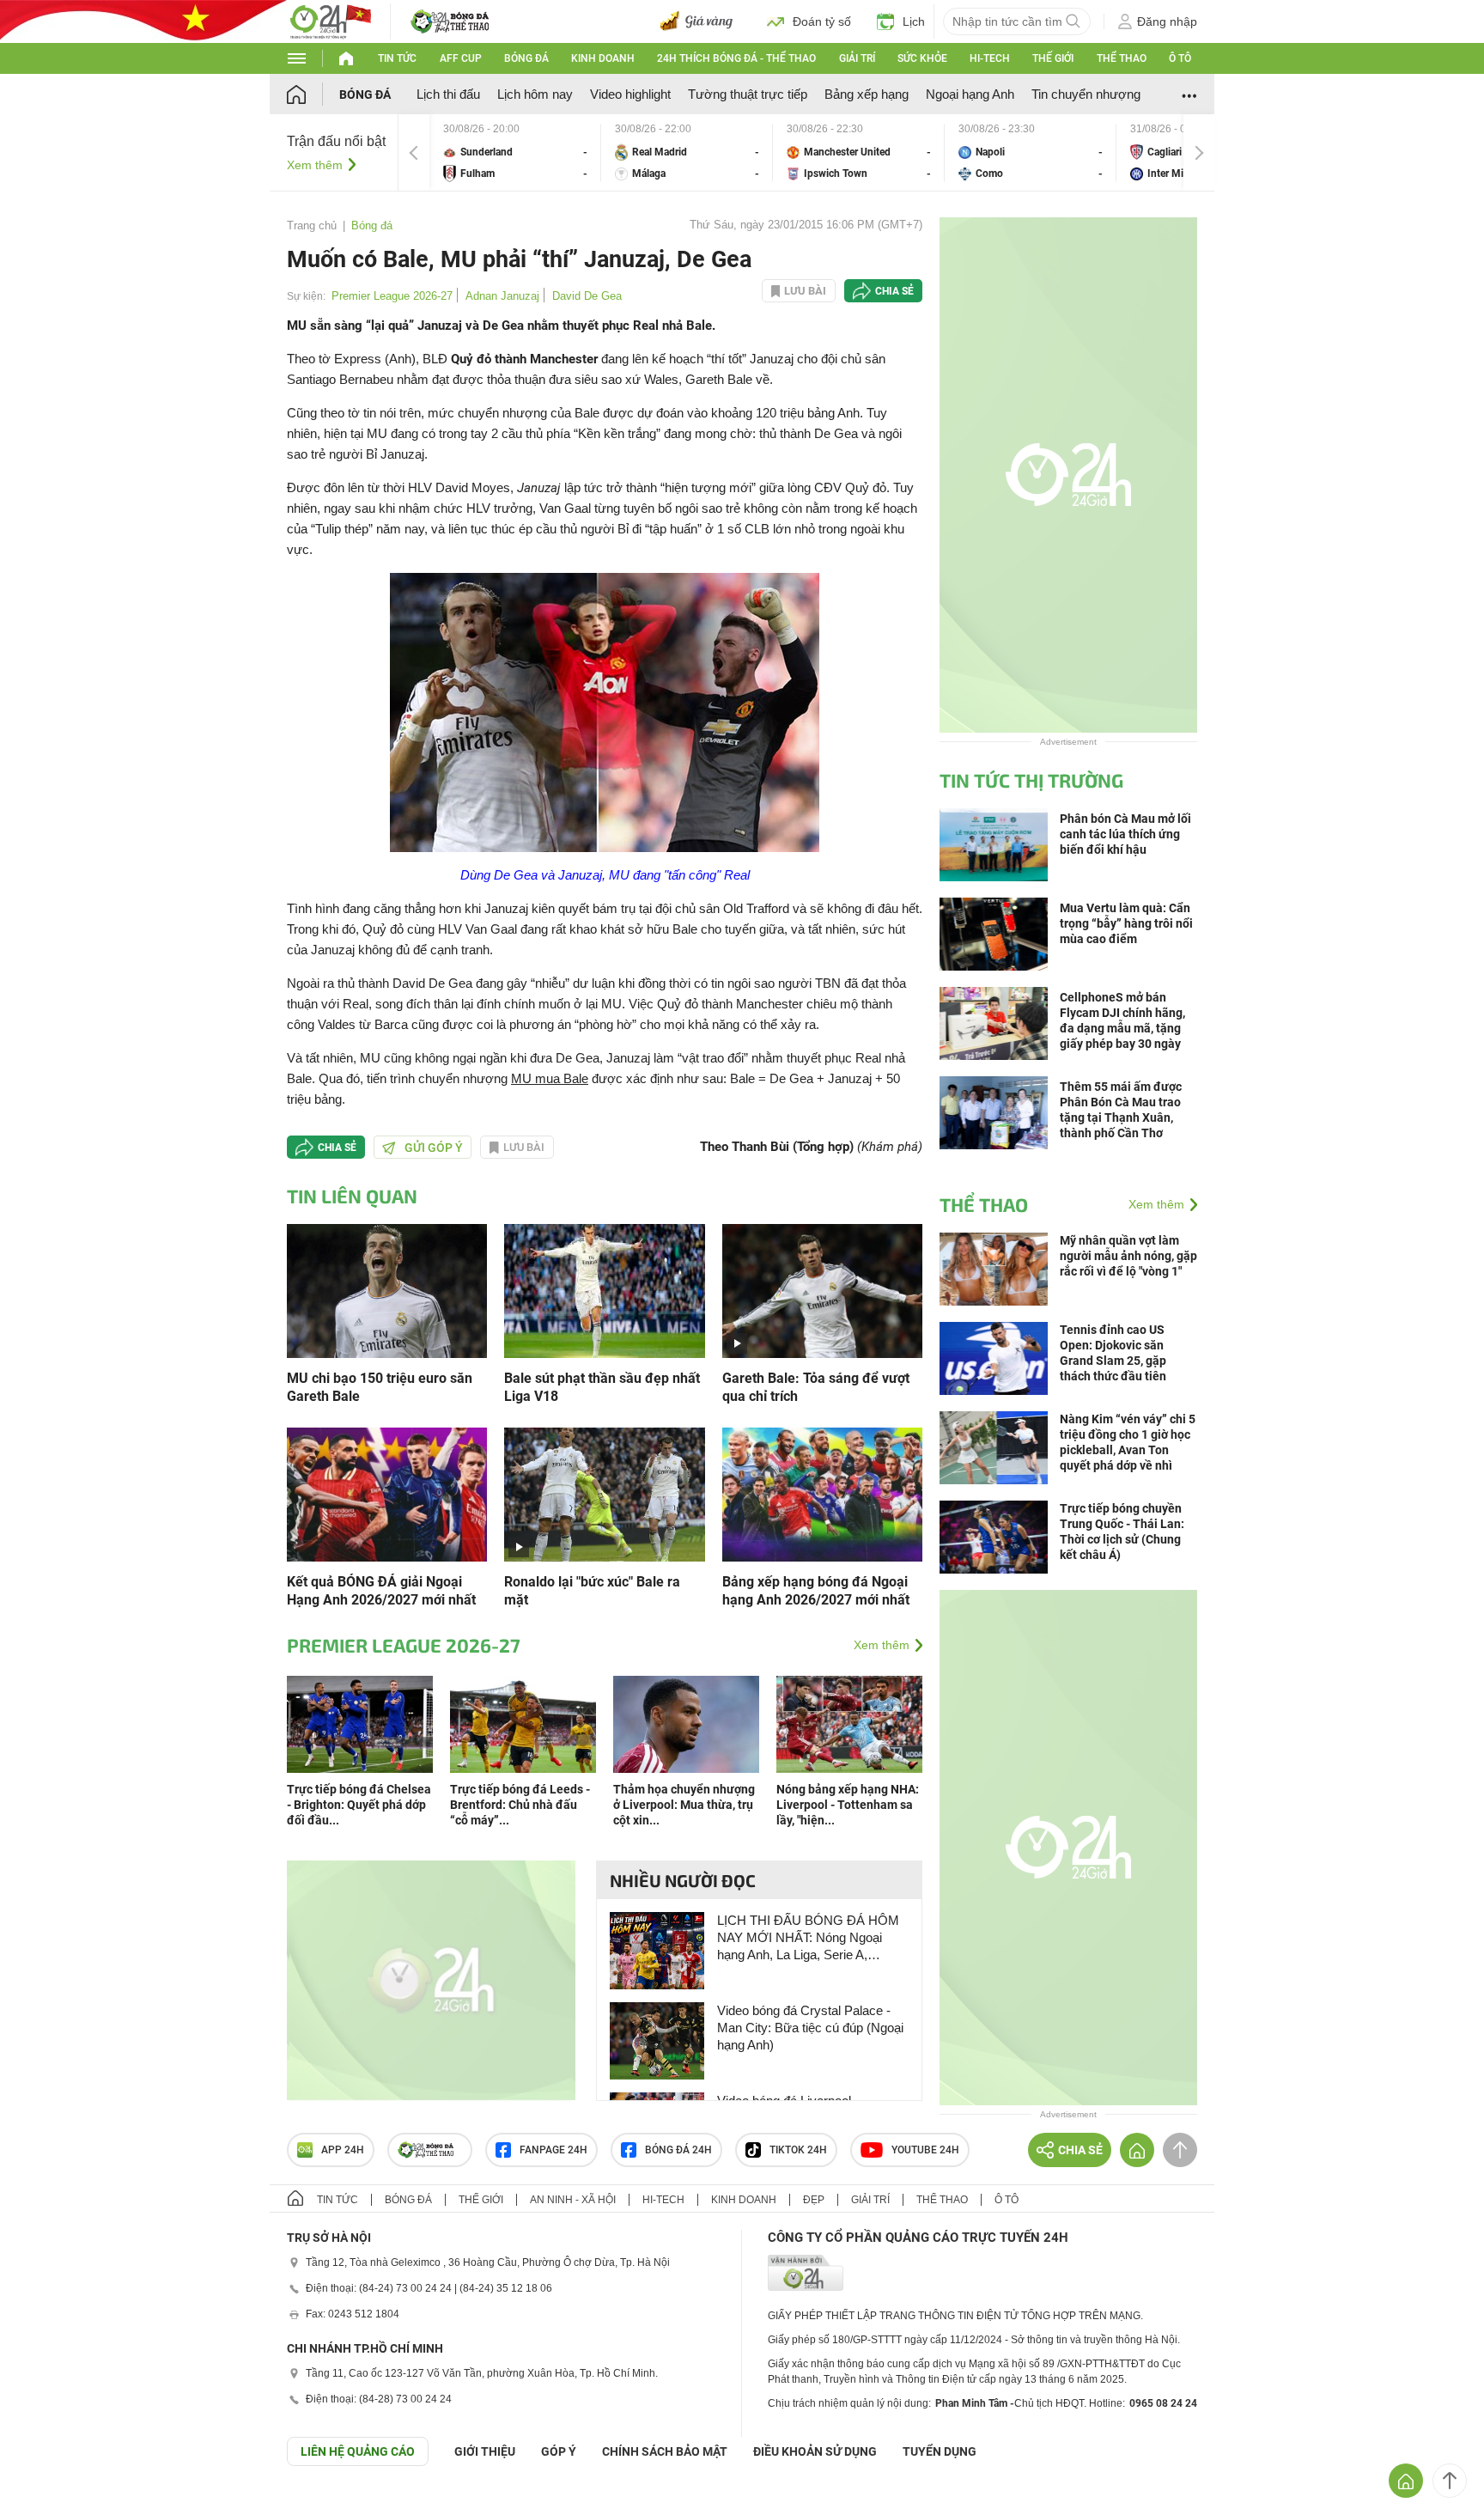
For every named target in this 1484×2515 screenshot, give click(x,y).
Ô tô (1180, 58)
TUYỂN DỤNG (940, 2451)
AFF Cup (461, 58)
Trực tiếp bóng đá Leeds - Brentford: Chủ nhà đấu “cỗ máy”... (520, 1805)
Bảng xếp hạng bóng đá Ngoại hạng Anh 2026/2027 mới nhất (816, 1591)
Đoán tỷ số (822, 21)
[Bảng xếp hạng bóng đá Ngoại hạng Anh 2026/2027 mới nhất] (822, 1493)
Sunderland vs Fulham (515, 152)
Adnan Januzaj (502, 296)
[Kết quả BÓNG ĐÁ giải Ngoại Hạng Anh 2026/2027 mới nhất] (387, 1493)
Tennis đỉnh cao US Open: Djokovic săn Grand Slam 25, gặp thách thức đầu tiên (1113, 1353)
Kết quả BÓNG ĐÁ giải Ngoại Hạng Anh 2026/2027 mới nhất (381, 1591)
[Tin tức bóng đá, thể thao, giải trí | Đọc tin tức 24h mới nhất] (330, 20)
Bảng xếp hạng (867, 94)
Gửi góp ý (434, 1148)
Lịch (914, 21)
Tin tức (397, 58)
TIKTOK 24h (798, 2150)
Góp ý (559, 2451)
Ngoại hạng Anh (970, 94)
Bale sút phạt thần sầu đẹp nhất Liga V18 (602, 1387)
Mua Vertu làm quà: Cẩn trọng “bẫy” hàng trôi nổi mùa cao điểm (1126, 923)
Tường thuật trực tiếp (748, 94)
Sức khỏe (922, 58)
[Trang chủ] (313, 94)
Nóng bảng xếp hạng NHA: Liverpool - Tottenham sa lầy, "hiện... (848, 1805)
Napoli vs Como (1031, 152)
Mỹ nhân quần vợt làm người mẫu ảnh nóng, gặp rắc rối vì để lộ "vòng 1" (1128, 1256)
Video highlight (630, 94)
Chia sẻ (894, 291)
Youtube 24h (925, 2150)
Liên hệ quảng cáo (358, 2451)
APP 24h (343, 2150)
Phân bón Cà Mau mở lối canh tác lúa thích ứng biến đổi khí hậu (1125, 834)
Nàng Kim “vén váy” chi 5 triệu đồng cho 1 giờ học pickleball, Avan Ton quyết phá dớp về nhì (1128, 1442)
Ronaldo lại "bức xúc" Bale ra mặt (592, 1591)
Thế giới (1053, 58)
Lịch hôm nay (535, 94)
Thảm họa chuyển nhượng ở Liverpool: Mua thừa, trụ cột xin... (684, 1805)
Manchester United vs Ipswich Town (859, 152)
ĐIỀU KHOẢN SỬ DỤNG (815, 2451)
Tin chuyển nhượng (1086, 94)
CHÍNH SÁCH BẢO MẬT (665, 2451)
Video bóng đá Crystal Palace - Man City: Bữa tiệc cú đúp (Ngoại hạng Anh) (810, 2028)
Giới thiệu (485, 2451)
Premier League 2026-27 (392, 296)
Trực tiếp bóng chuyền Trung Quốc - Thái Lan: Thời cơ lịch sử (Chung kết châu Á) (1122, 1532)
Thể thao (1122, 58)
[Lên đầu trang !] (1450, 2481)
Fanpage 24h (553, 2150)
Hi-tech (990, 58)
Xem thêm (315, 165)
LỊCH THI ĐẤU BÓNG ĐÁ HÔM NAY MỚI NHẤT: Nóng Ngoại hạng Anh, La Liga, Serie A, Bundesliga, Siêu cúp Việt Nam (808, 1938)
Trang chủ (312, 225)
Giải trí (857, 58)
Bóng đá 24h (678, 2150)
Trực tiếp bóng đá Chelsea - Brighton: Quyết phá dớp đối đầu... (359, 1805)
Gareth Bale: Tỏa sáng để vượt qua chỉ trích (816, 1387)
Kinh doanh (603, 58)
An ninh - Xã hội (573, 2200)
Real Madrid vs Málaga (687, 152)
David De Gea (587, 296)
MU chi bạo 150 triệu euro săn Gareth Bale (380, 1387)
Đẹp (814, 2200)
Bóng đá (526, 58)
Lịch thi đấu (448, 94)
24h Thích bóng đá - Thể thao (736, 58)
